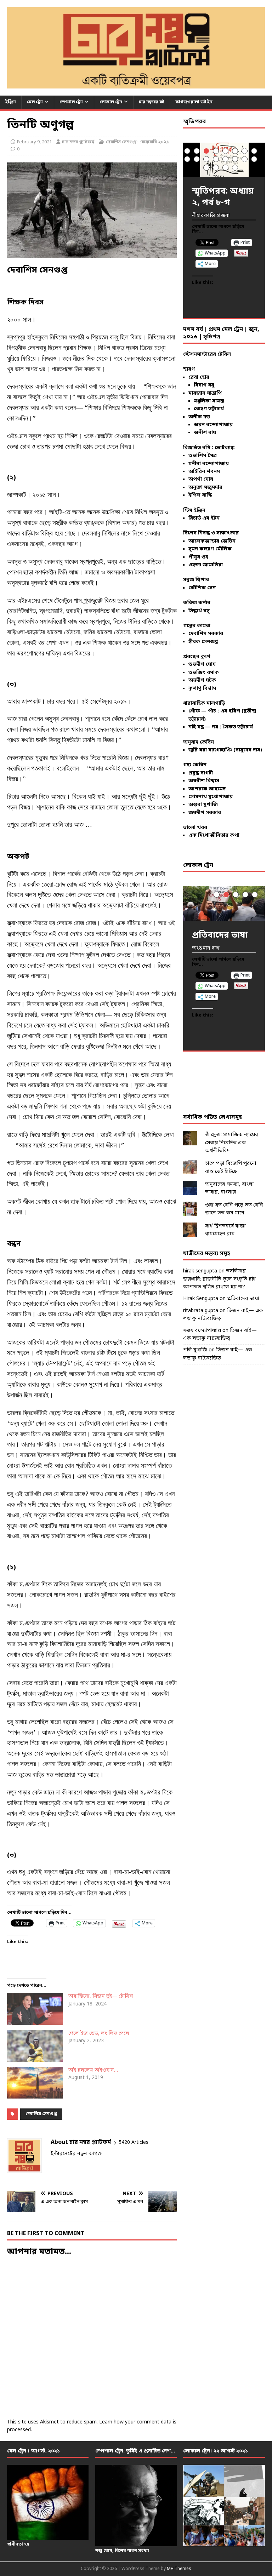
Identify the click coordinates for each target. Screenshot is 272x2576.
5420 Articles (134, 2143)
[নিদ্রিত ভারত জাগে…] (224, 904)
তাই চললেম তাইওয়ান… (93, 2070)
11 (206, 159)
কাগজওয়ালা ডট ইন (194, 102)
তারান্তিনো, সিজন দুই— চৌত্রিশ (101, 1996)
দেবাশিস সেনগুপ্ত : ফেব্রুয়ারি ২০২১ (138, 142)
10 (197, 159)
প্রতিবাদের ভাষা (243, 1299)
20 (235, 168)
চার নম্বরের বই (152, 102)
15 (245, 159)
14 (235, 159)
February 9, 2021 (34, 142)
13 (225, 159)
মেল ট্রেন (35, 102)
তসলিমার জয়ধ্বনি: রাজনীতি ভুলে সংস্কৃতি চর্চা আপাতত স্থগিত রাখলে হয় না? (219, 1279)
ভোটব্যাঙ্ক (225, 448)
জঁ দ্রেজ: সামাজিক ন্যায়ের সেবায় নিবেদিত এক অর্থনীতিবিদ (232, 1143)
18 (216, 168)
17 (206, 168)
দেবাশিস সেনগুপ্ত (41, 2114)
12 (216, 159)
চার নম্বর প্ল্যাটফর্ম (78, 142)
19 (225, 168)
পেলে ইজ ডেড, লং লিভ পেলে (99, 2034)
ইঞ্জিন (11, 102)
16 (254, 159)
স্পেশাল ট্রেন (71, 102)
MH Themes (179, 2569)
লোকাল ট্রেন (111, 102)
